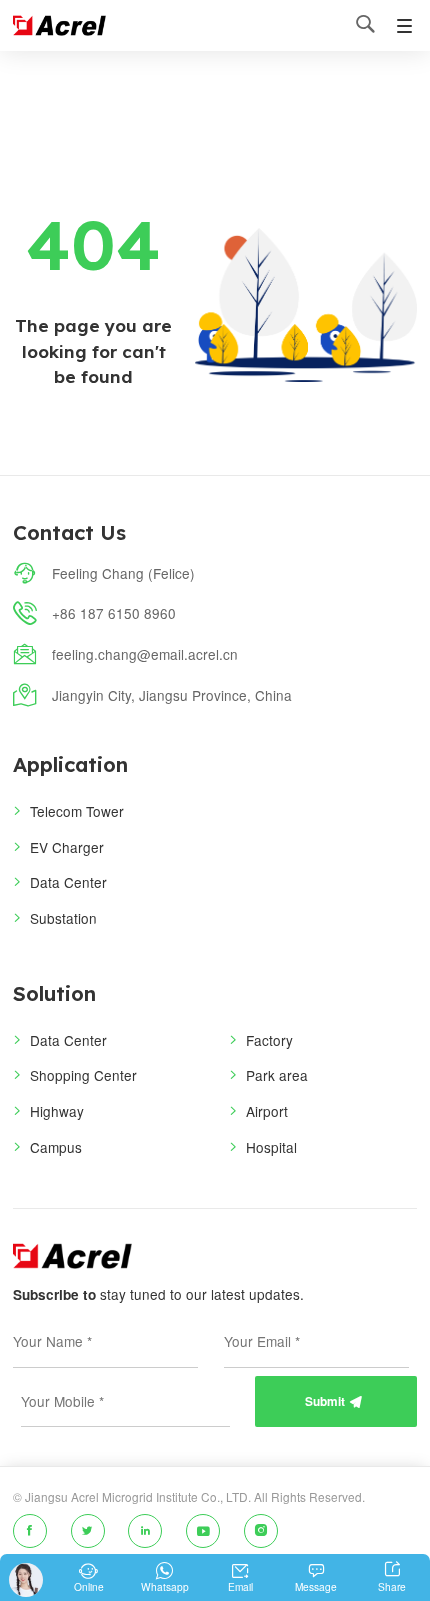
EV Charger (67, 847)
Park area (277, 1075)
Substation (63, 918)
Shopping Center (83, 1075)
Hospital (271, 1147)
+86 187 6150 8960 (114, 613)
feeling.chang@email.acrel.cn (145, 654)
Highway (57, 1111)
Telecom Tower (77, 811)
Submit (334, 1401)
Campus (56, 1147)
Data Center (68, 882)
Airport (267, 1111)
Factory (269, 1040)
